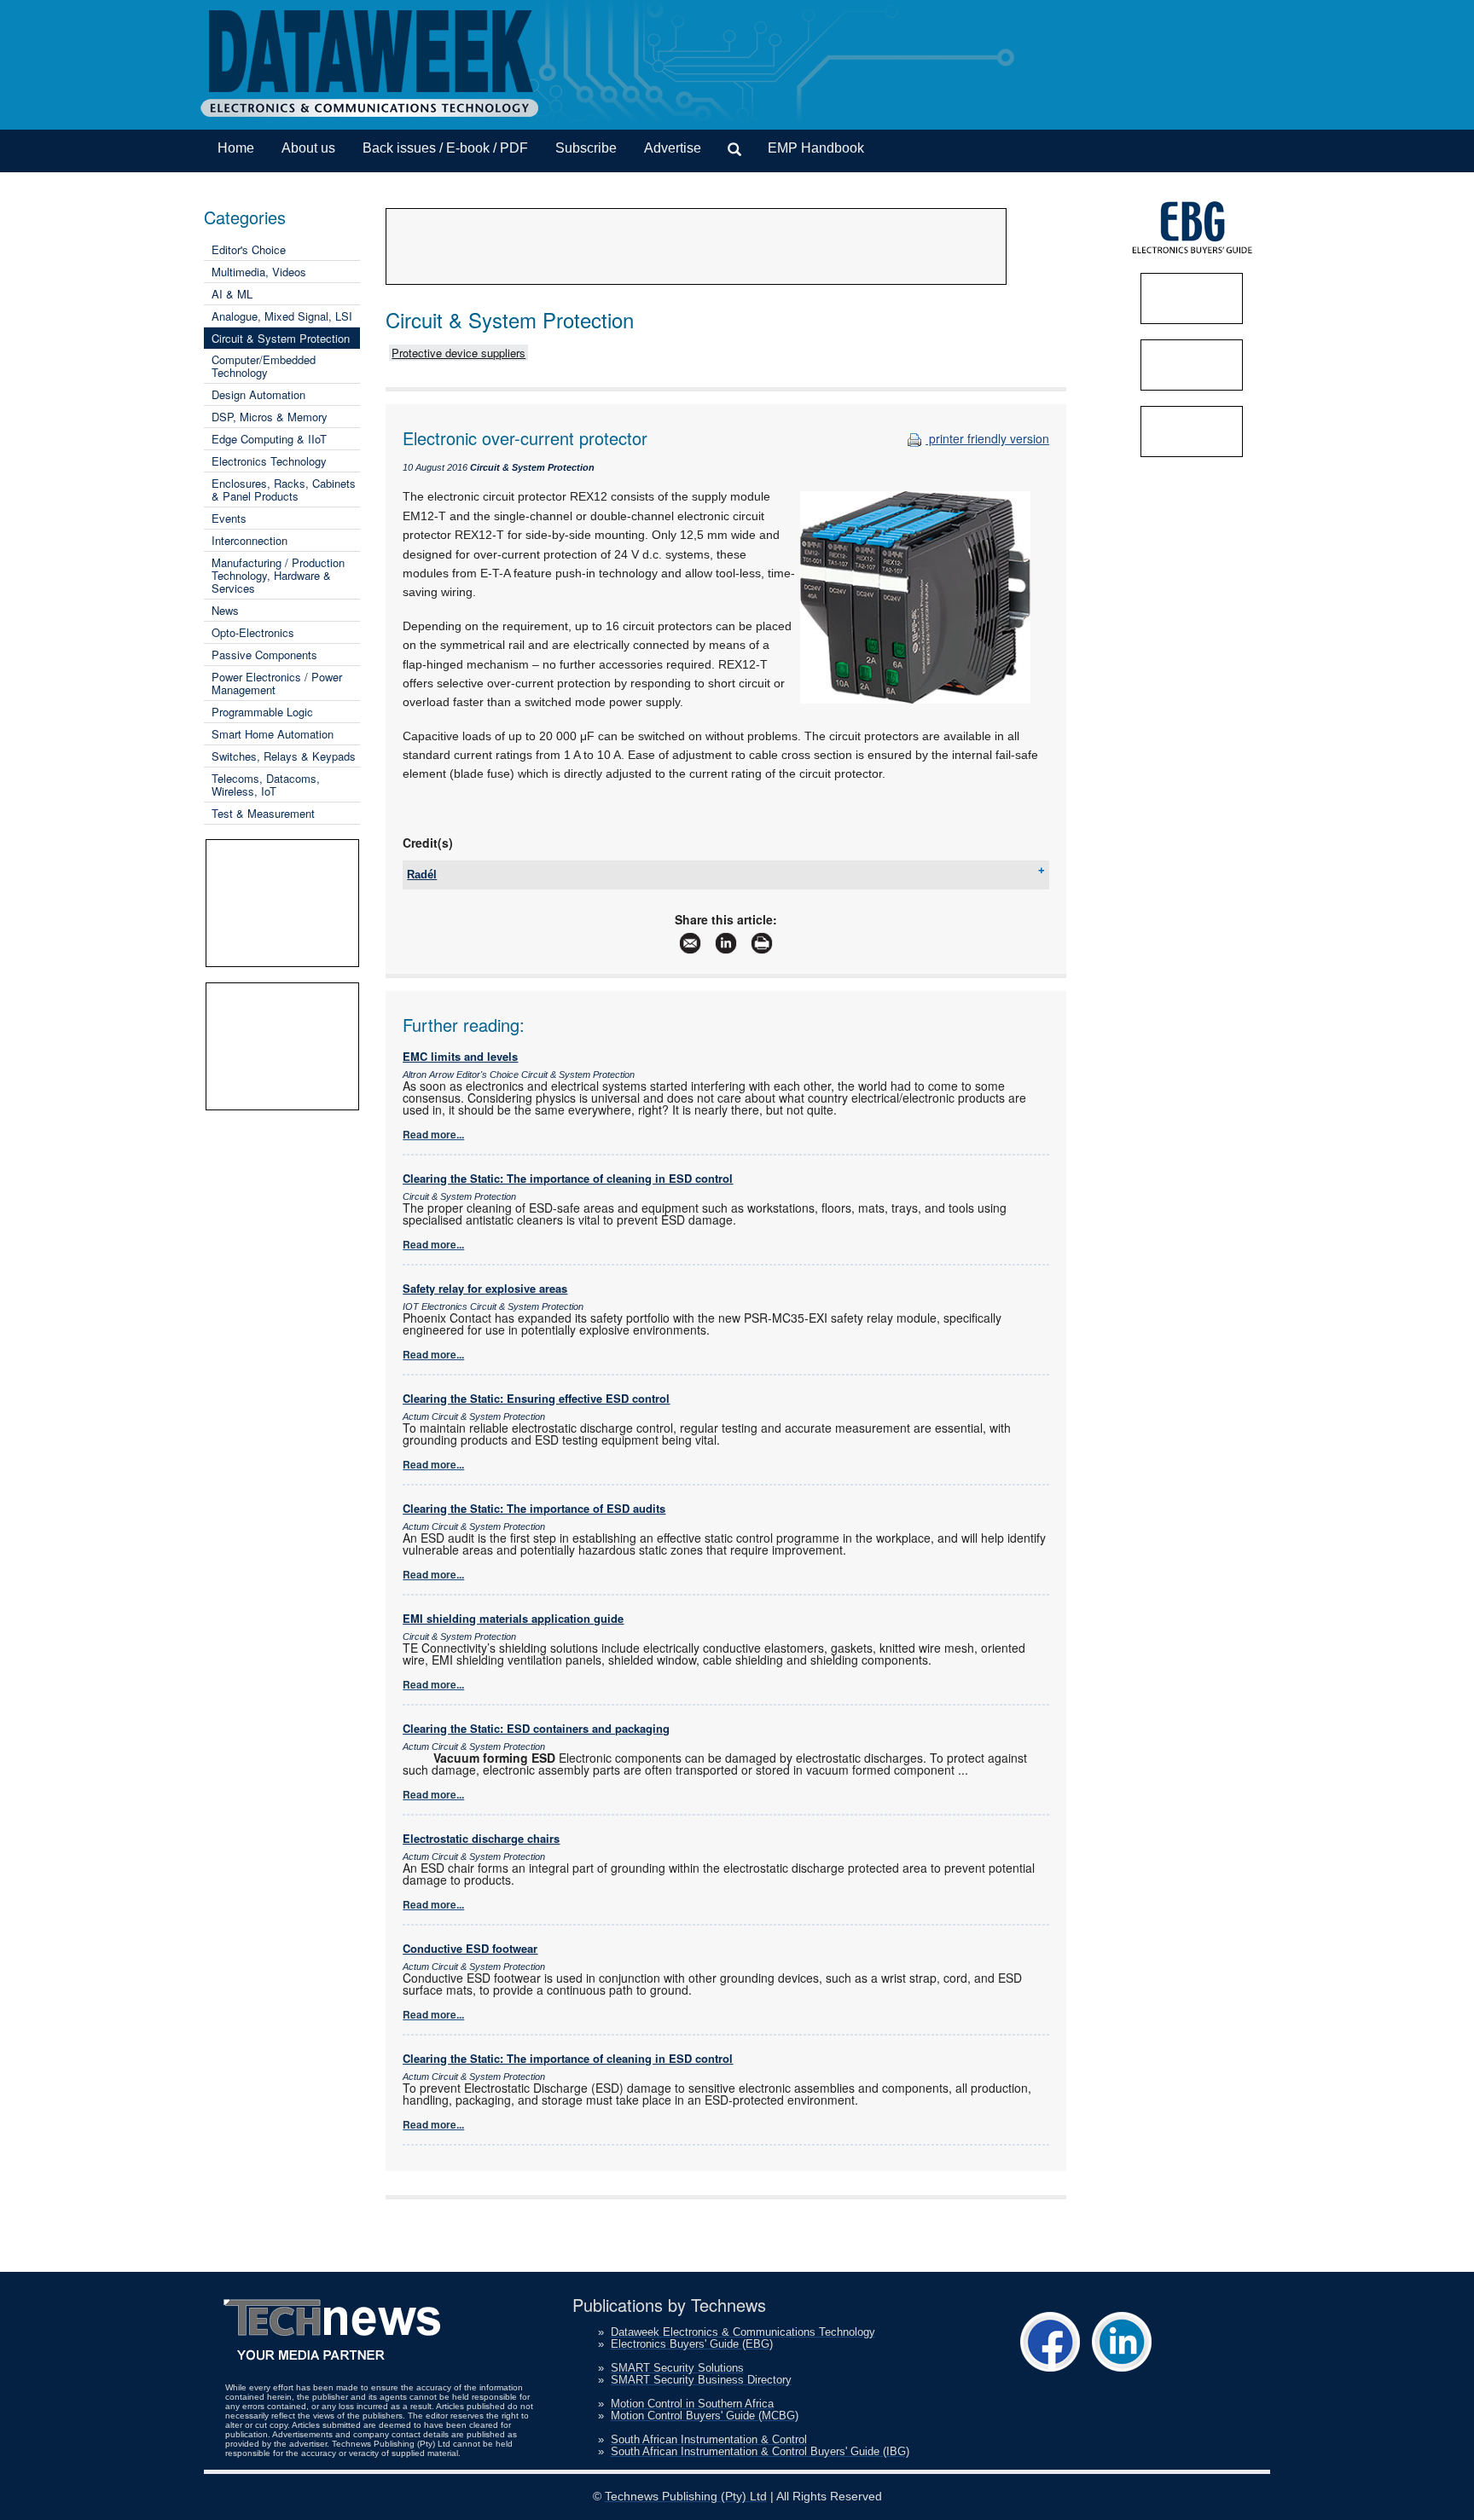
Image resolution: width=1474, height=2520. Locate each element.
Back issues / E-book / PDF (445, 148)
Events (229, 518)
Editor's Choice (249, 249)
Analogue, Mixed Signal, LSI (282, 316)
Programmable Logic (262, 712)
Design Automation (258, 394)
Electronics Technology (269, 461)
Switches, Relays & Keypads (284, 756)
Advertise (673, 148)
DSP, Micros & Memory (270, 417)
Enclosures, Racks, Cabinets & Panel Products (284, 490)
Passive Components (264, 655)
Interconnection (250, 540)
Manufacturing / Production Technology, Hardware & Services (278, 575)
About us (308, 148)
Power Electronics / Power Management (277, 683)
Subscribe (586, 148)
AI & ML (232, 294)
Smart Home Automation (273, 734)
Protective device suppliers (458, 353)
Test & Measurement (263, 813)
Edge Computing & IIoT (269, 439)
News (225, 610)
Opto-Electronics (253, 632)
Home (236, 148)
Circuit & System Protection (281, 338)
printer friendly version (987, 438)
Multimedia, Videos (259, 272)
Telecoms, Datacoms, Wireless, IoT (266, 785)
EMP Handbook (816, 148)
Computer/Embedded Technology (264, 366)
